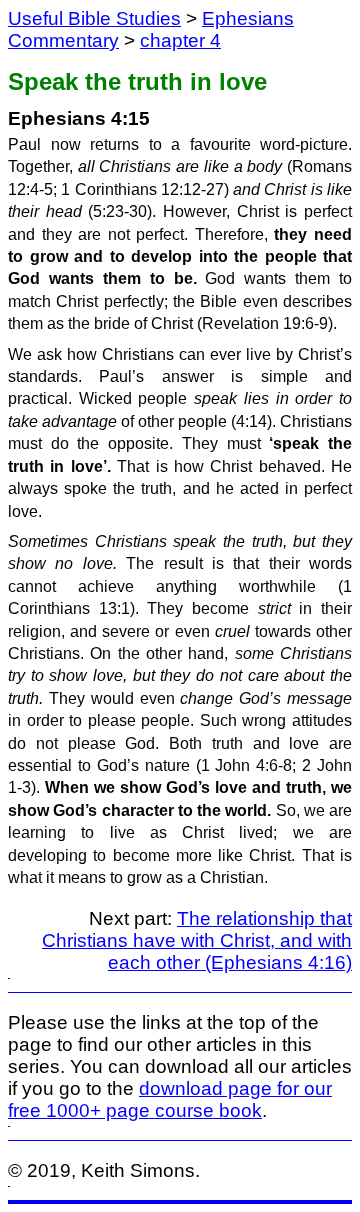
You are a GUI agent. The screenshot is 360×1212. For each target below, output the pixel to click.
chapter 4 (180, 40)
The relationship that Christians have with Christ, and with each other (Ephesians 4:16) (197, 940)
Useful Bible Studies (94, 18)
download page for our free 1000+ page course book (170, 1099)
